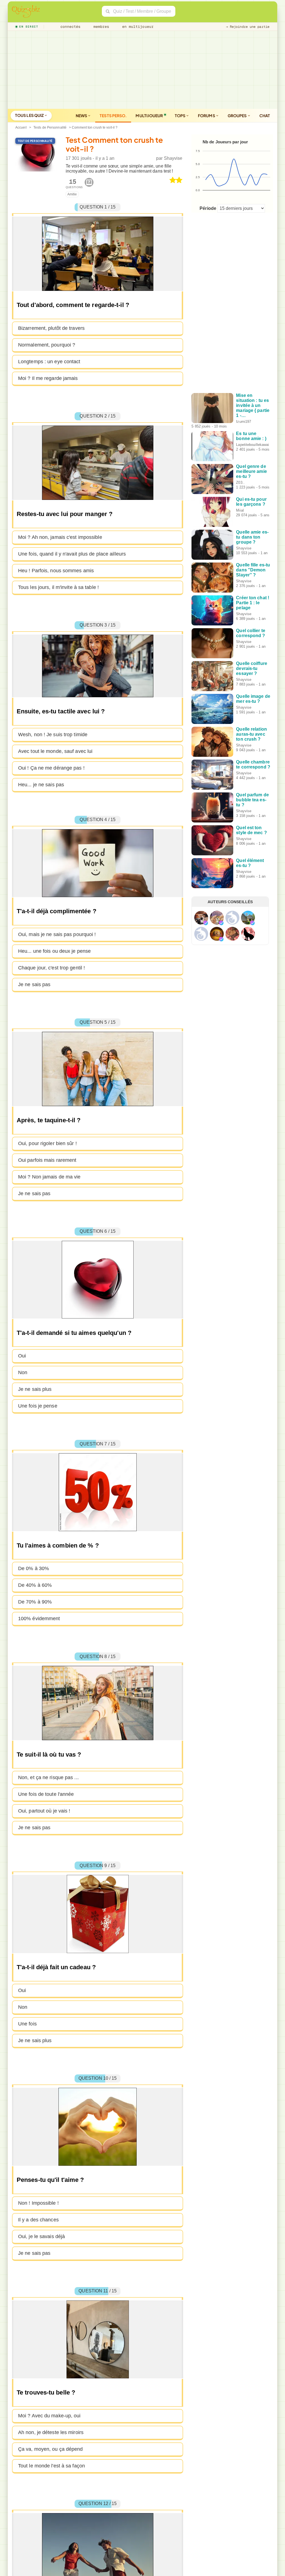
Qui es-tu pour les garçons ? (251, 502)
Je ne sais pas (34, 984)
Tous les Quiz (30, 115)
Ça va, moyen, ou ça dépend (51, 2449)
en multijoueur (137, 27)
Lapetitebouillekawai (252, 445)
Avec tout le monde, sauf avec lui (55, 751)
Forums (207, 116)
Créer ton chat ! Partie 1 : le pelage (253, 603)
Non (23, 1372)
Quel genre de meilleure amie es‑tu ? (251, 471)
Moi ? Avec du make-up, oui (49, 2416)
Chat (265, 116)
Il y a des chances (38, 2220)
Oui (22, 1356)
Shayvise (173, 158)
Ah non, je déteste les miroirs (51, 2432)
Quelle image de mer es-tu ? (253, 699)
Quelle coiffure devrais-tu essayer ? (252, 668)
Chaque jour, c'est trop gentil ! (51, 968)
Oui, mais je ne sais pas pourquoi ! (57, 934)
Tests (113, 116)
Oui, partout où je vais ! (44, 1811)
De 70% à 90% (35, 1602)
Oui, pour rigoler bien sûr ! (47, 1143)
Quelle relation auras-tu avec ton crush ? (251, 734)
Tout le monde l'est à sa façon (51, 2466)
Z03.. (240, 482)
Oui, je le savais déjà (41, 2236)
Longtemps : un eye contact (49, 362)
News (82, 116)
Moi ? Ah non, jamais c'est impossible (60, 537)
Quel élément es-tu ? (250, 863)
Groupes (238, 116)
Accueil (21, 127)
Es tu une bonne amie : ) (251, 436)
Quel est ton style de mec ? (251, 830)
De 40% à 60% (35, 1585)
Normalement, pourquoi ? (47, 345)
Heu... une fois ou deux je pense (54, 951)
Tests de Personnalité (50, 127)
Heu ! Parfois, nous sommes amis (56, 571)
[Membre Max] (206, 923)
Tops (180, 116)
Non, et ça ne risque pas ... (48, 1777)
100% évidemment (39, 1619)
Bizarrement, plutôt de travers (51, 328)
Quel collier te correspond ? (251, 633)
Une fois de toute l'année (46, 1794)
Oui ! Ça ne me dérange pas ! (51, 768)
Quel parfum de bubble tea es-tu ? (252, 800)
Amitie (72, 194)
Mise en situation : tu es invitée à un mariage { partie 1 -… (253, 405)
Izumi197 (244, 422)
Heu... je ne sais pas (41, 785)
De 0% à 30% (34, 1568)
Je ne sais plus (35, 1389)
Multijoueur (149, 116)
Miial (240, 510)
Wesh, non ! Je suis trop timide (53, 735)
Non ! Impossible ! (38, 2203)
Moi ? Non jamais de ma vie (49, 1177)
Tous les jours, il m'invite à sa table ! (58, 587)
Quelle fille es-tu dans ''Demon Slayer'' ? (253, 570)
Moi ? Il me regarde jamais (48, 378)
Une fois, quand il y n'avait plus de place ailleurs (72, 554)
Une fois (27, 2024)
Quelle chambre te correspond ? (253, 764)
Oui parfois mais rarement (47, 1160)
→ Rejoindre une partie (248, 27)
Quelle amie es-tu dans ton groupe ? (252, 537)
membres (100, 27)
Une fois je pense (38, 1406)
